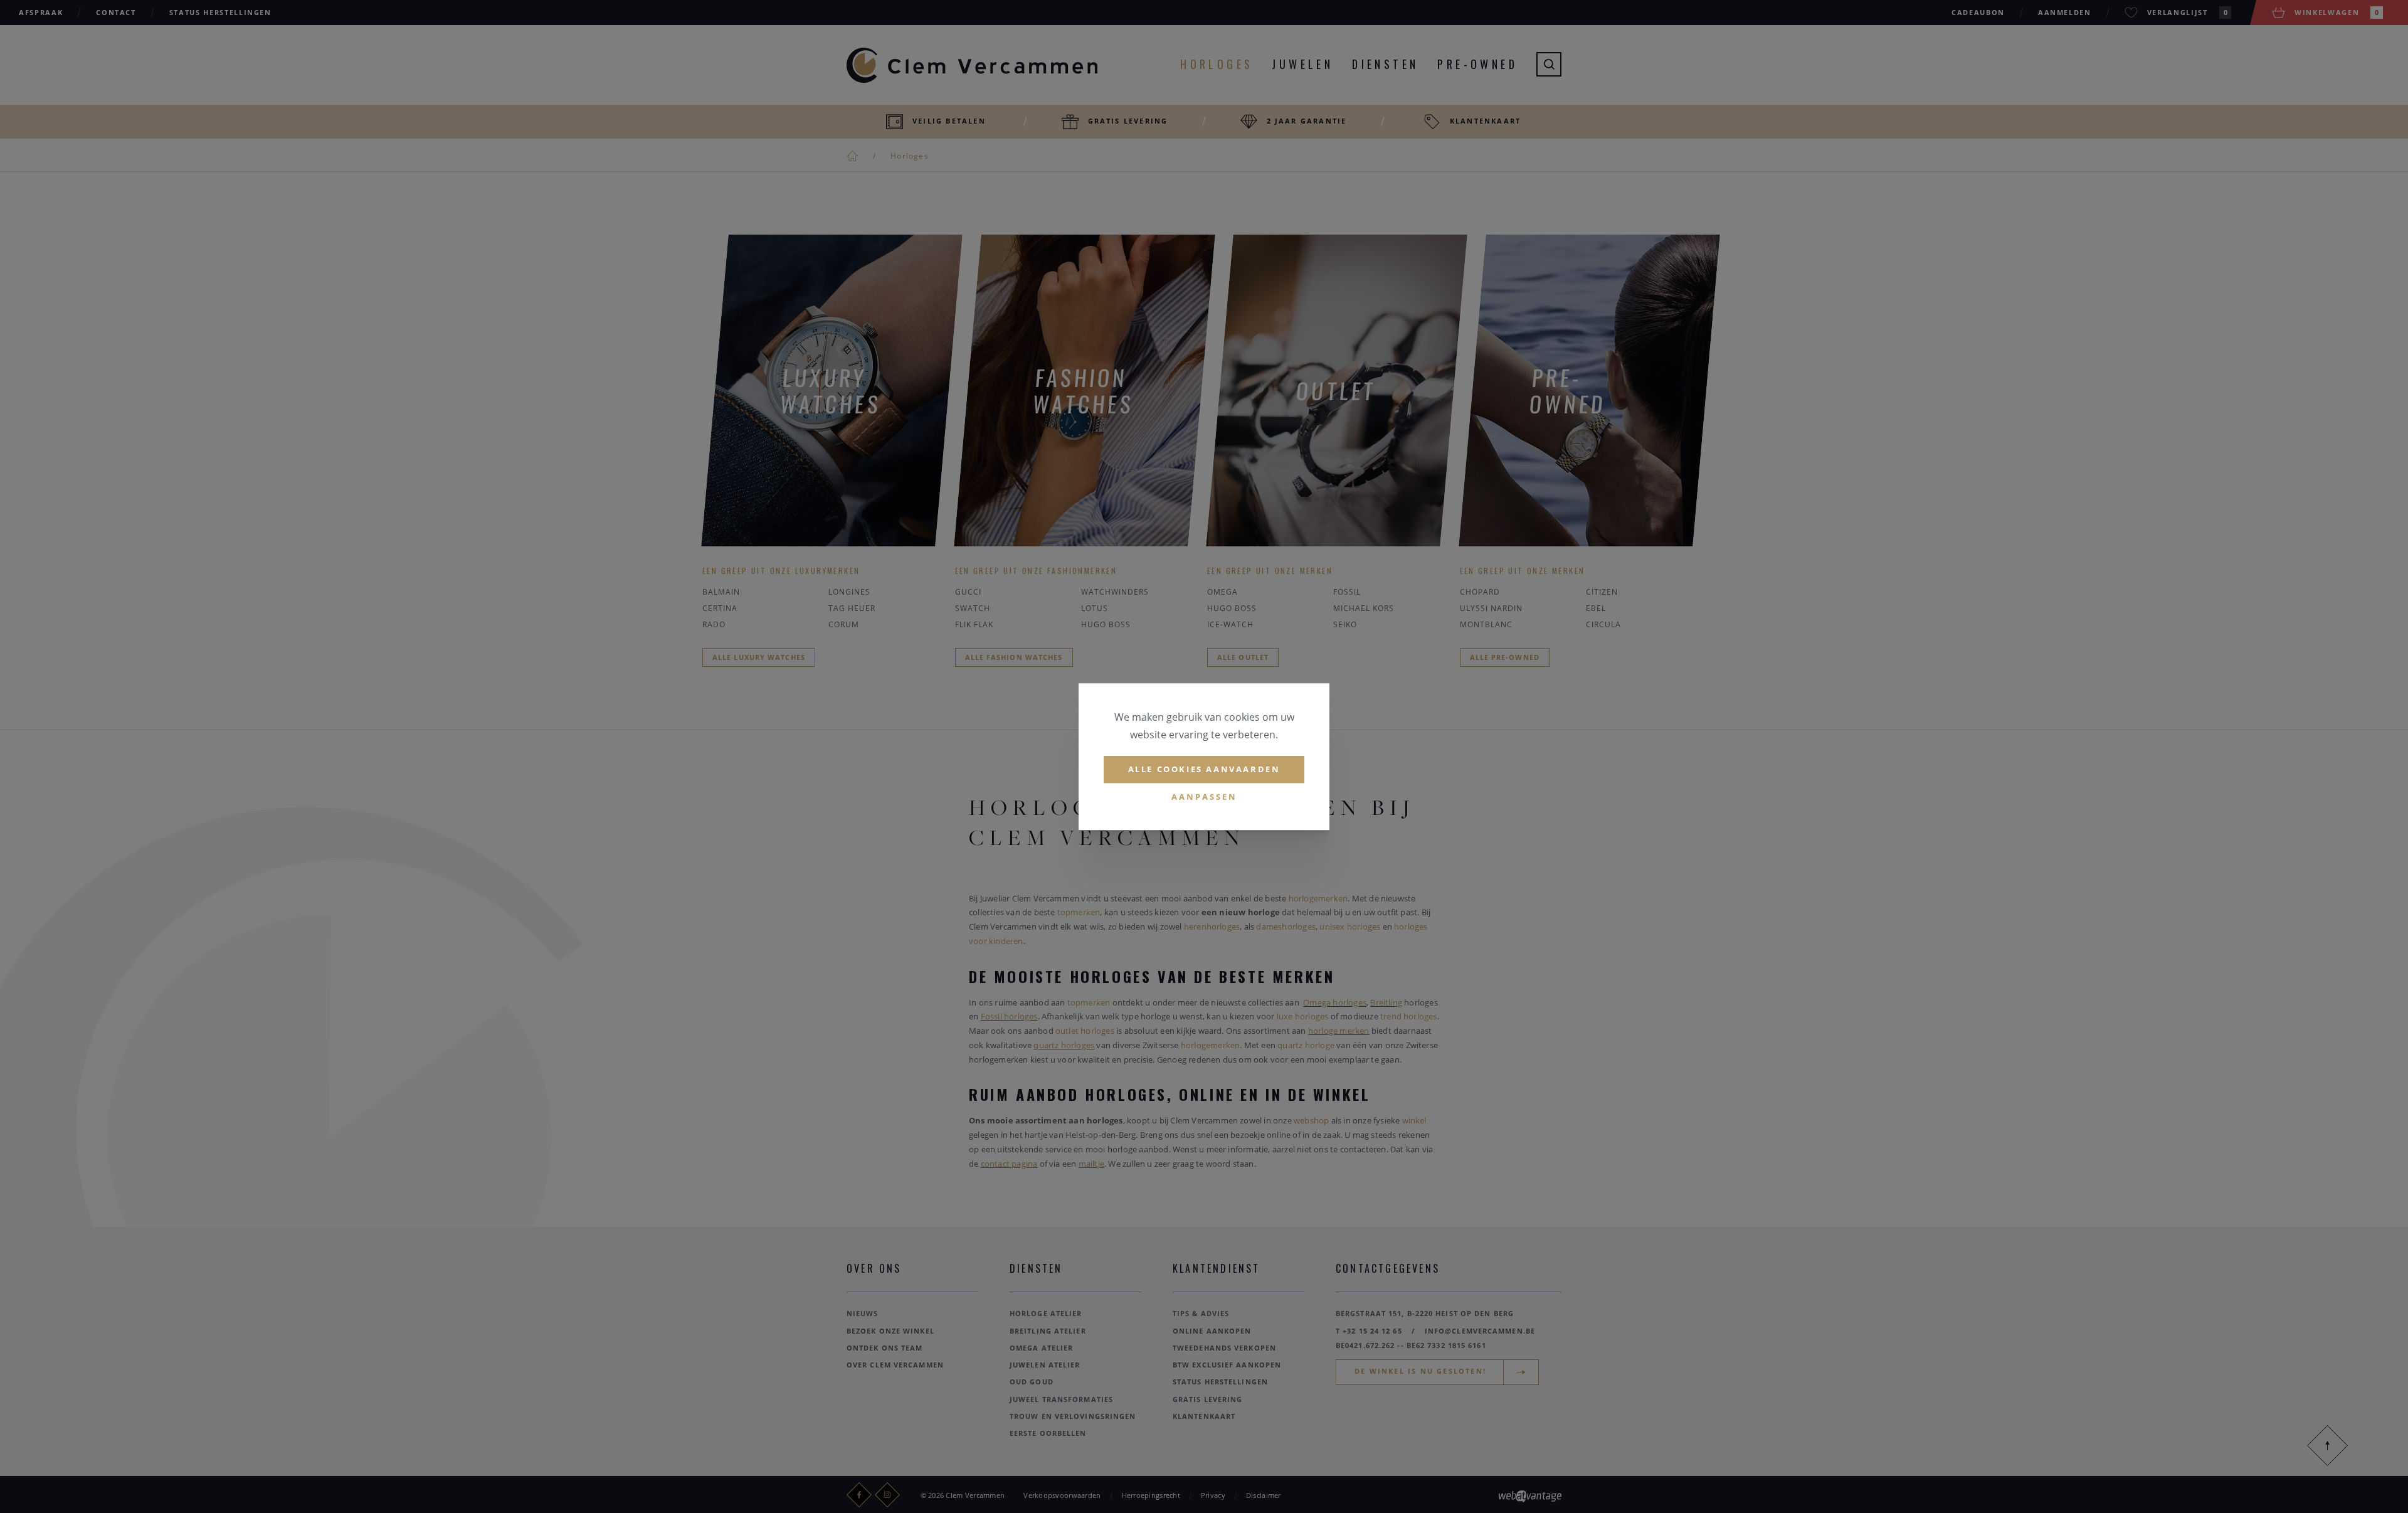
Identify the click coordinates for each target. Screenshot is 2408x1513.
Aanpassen (1204, 797)
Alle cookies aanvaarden (1204, 769)
